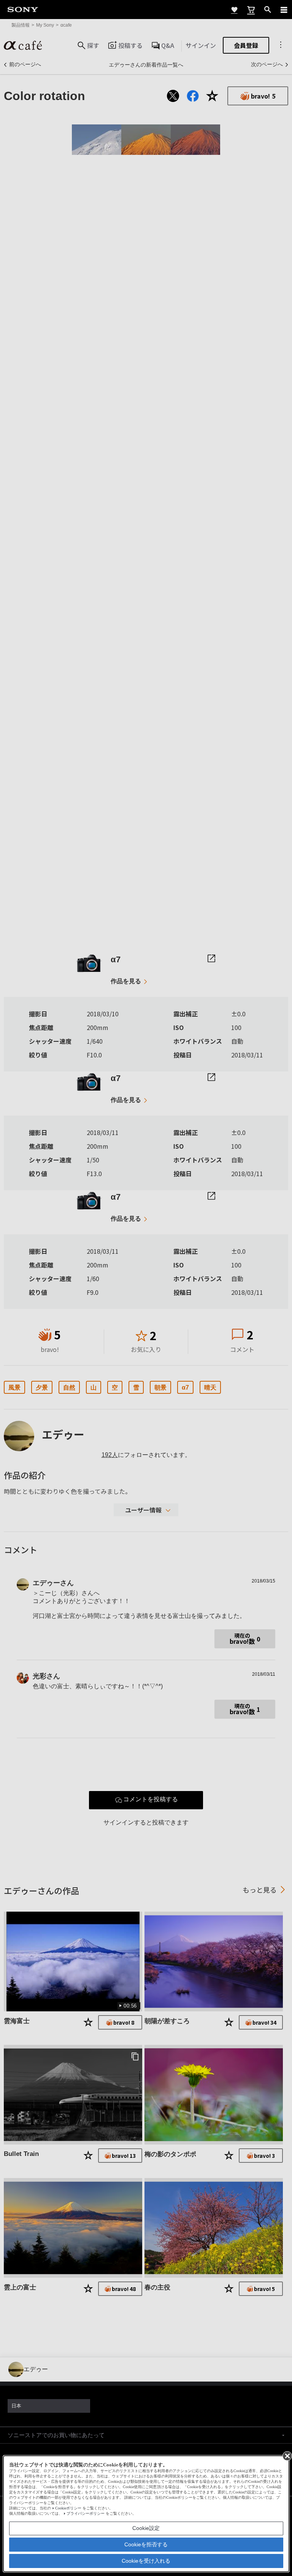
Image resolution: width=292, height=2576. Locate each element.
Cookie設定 (146, 2528)
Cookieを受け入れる (146, 2561)
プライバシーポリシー (86, 2513)
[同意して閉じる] (287, 2455)
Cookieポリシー (68, 2508)
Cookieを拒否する (146, 2544)
